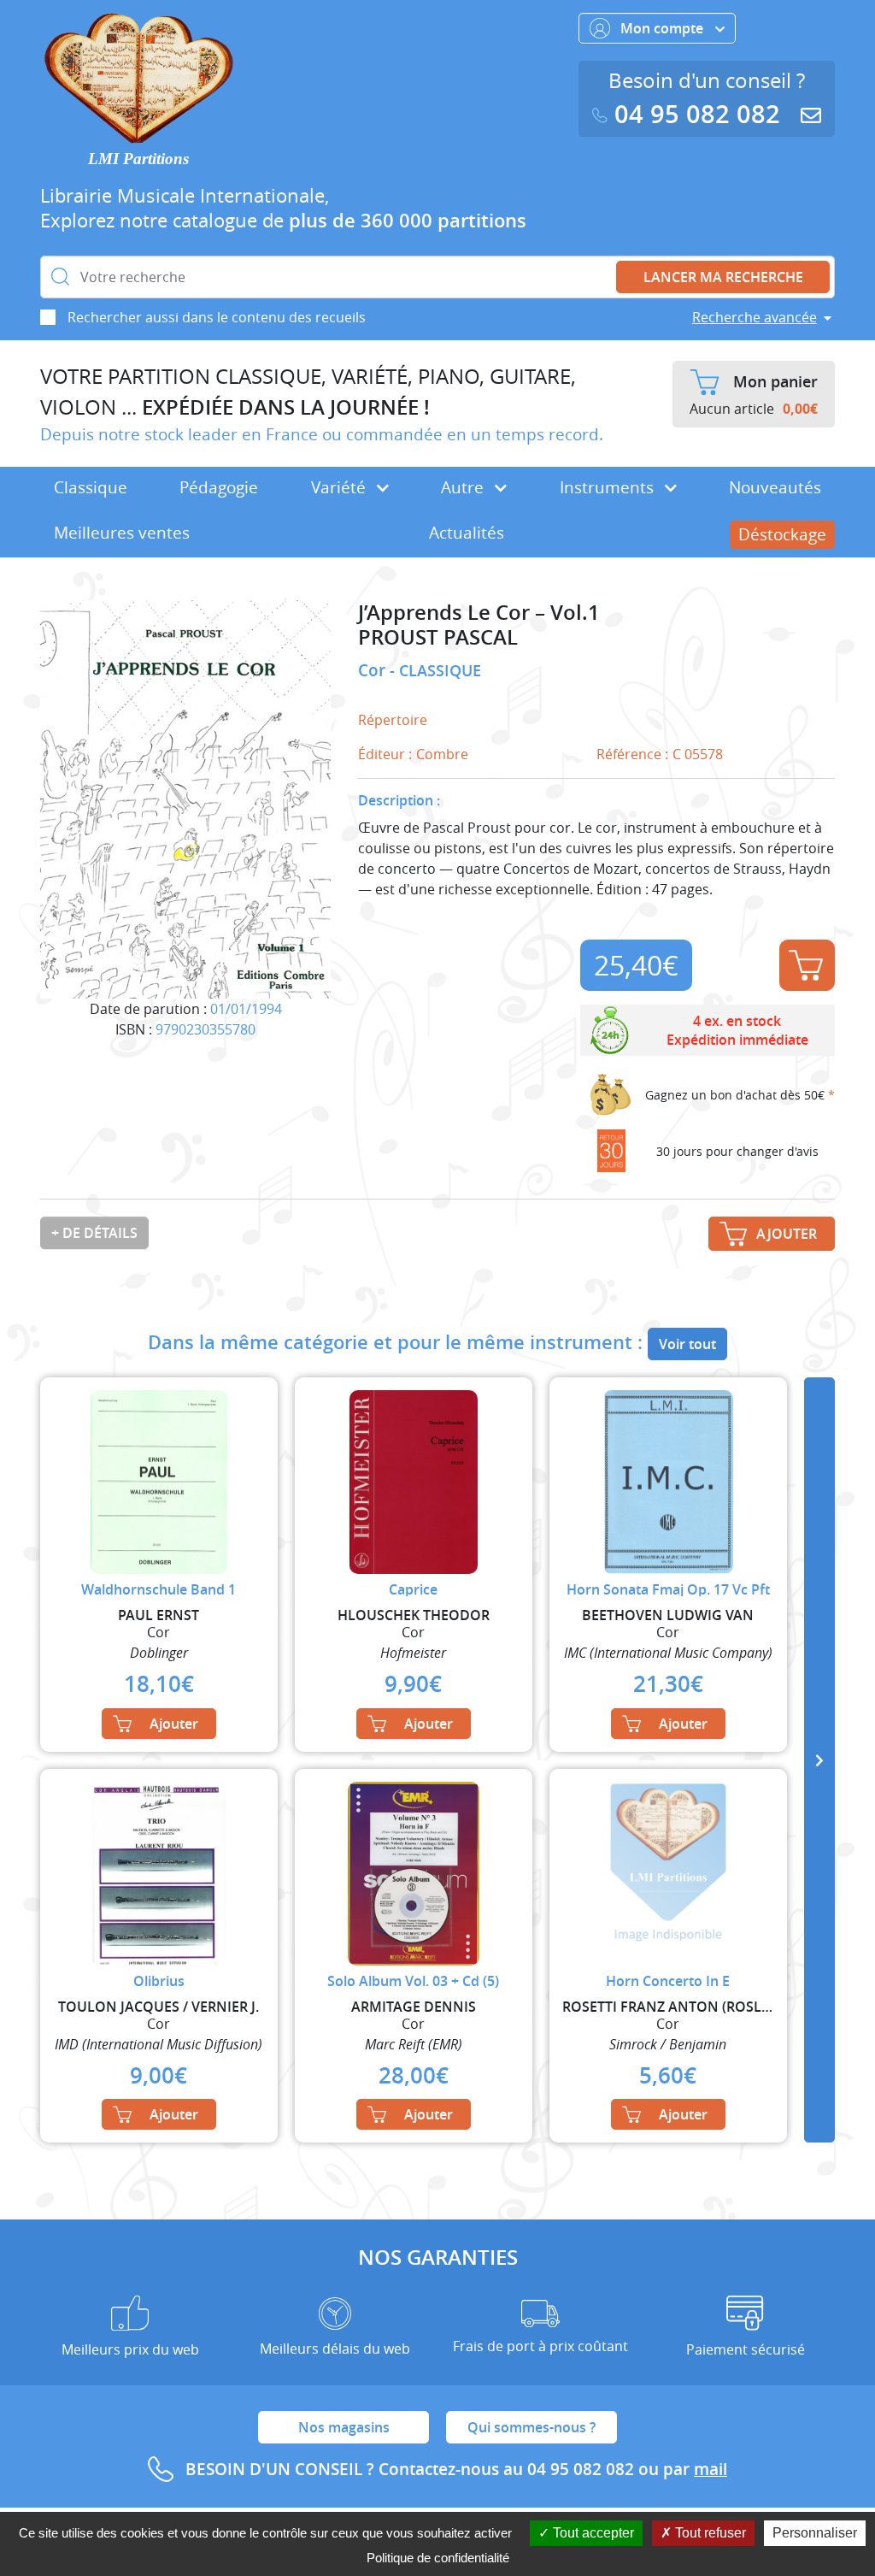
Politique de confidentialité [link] (438, 2558)
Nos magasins (344, 2427)
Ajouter (807, 965)
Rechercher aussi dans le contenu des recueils (217, 317)
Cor (374, 670)
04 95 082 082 (697, 114)
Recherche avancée (755, 317)
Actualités (467, 533)
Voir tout (687, 1344)
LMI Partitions (138, 159)
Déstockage (782, 534)
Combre (442, 754)
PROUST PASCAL (438, 637)
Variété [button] (341, 487)
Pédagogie (219, 487)
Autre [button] (464, 487)
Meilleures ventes (122, 533)
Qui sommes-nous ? (531, 2427)
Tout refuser (709, 2533)
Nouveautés (775, 487)
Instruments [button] (609, 487)
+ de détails (94, 1233)
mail (711, 2469)
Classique (91, 487)
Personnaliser (815, 2533)
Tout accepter (592, 2533)
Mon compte (664, 28)
